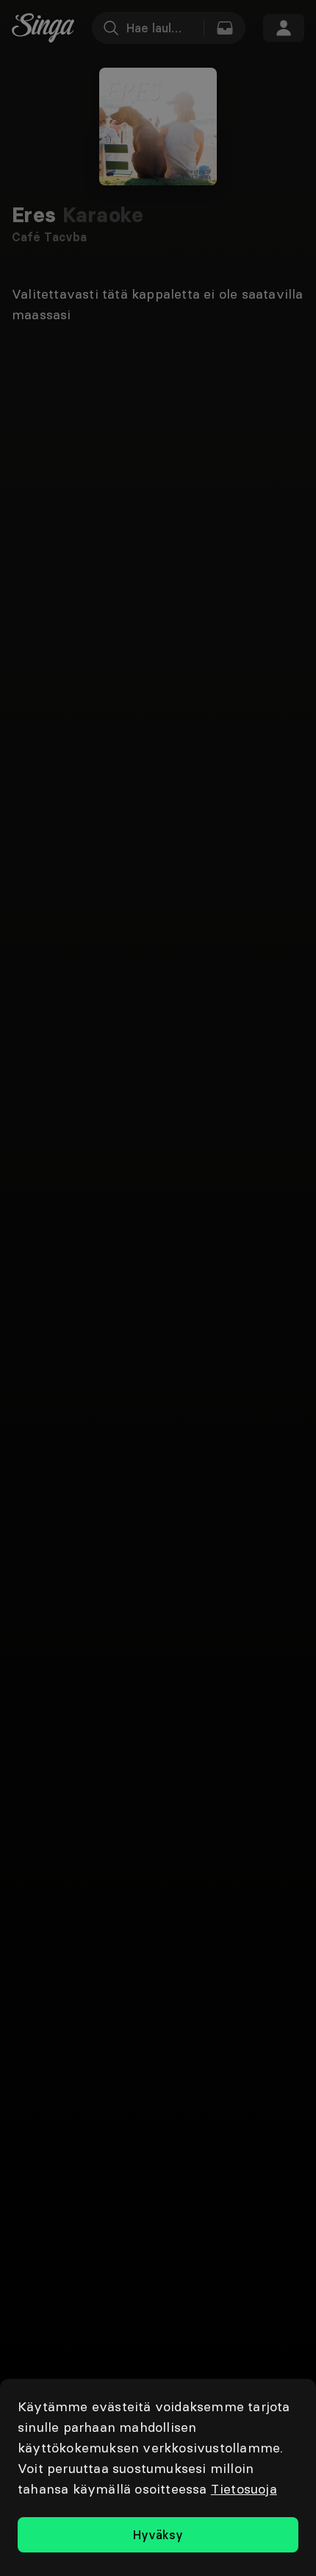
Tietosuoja (244, 2489)
